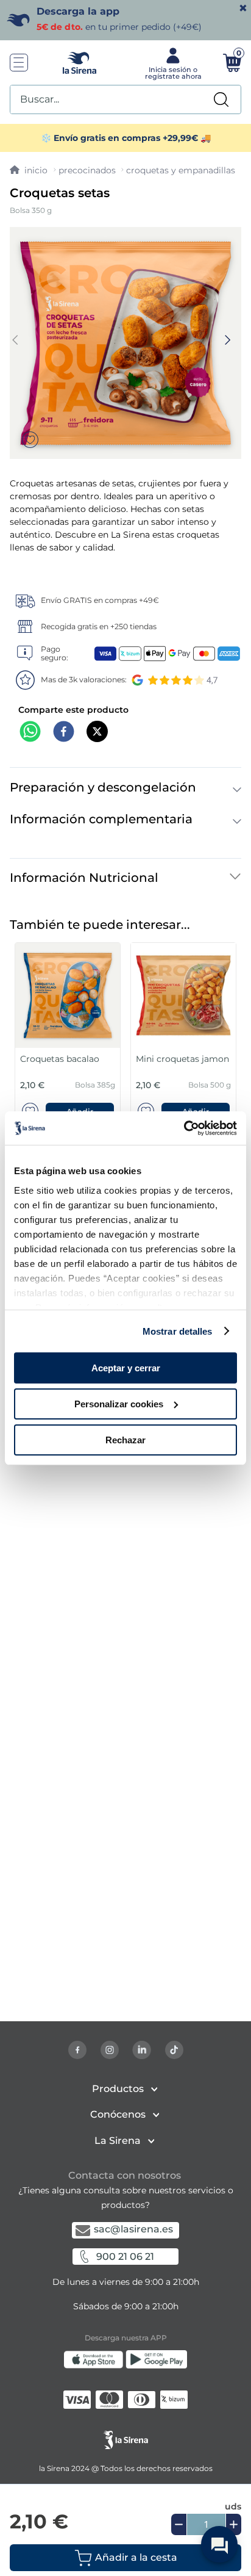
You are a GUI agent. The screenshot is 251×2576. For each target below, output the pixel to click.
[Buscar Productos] (221, 99)
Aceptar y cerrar (126, 1368)
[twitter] (97, 733)
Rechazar (125, 1439)
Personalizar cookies (119, 1404)
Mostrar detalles (178, 1331)
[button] (125, 2558)
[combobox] (125, 99)
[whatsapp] (30, 733)
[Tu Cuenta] (172, 63)
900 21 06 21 (125, 2257)
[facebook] (64, 733)
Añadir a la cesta (136, 2557)
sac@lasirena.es (133, 2229)
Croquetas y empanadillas (181, 170)
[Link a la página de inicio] (29, 170)
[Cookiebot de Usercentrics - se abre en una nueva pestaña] (184, 1128)
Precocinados (87, 170)
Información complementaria (101, 819)
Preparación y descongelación (103, 787)
